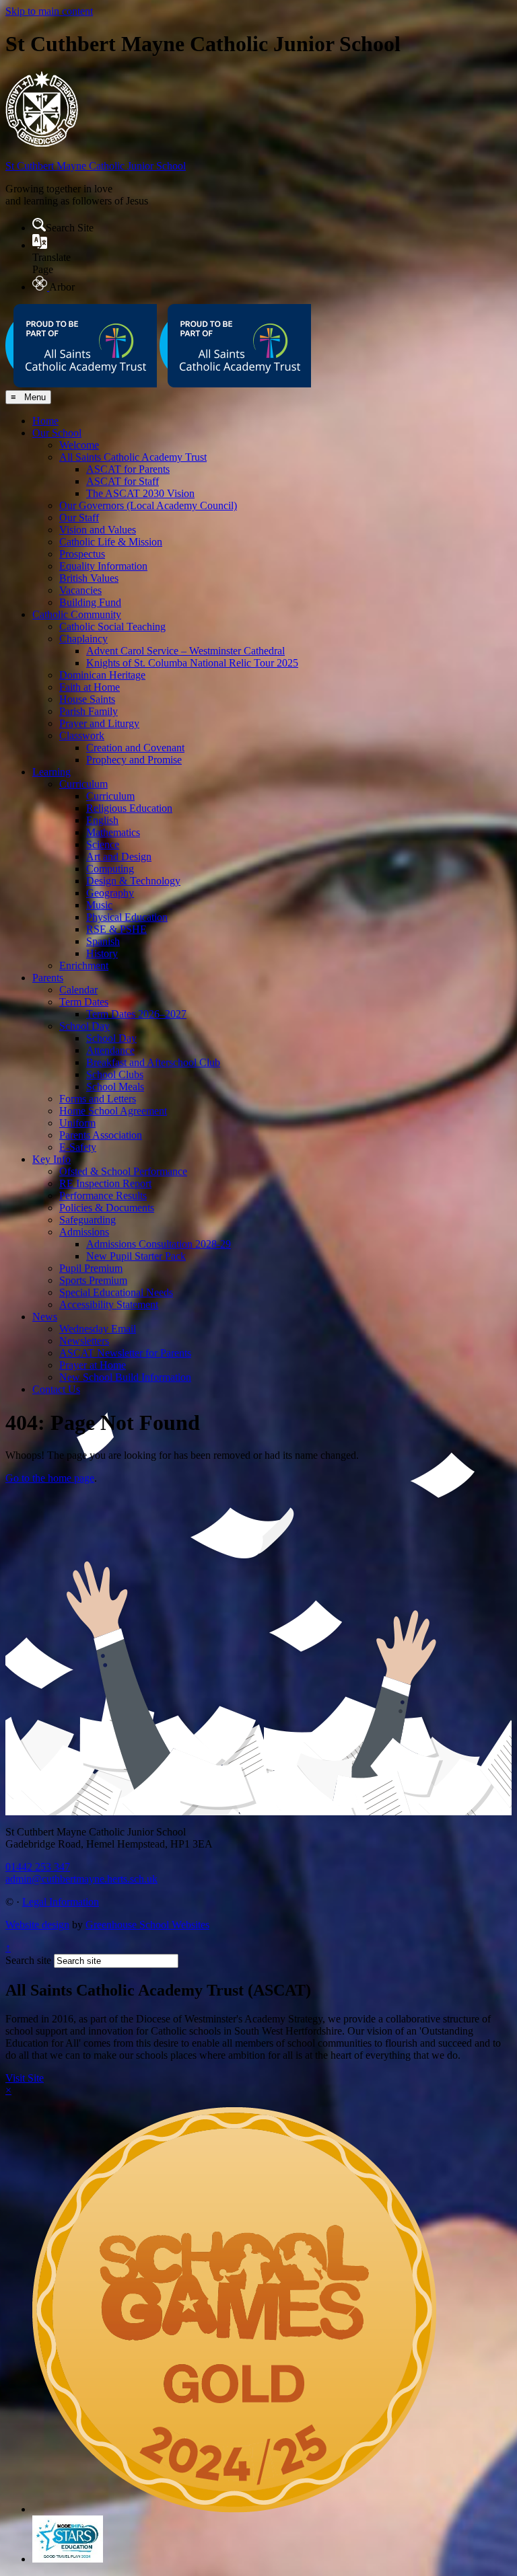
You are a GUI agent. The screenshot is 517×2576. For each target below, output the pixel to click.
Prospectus (82, 554)
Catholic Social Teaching (112, 627)
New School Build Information (125, 1377)
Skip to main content (49, 11)
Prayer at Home (93, 1365)
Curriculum (83, 784)
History (102, 953)
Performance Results (103, 1196)
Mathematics (113, 832)
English (102, 820)
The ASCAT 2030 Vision (140, 493)
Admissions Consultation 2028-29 (159, 1244)
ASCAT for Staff (123, 481)
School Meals (115, 1087)
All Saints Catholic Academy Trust (133, 457)
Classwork (82, 735)
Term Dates (84, 1002)
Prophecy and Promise (134, 760)
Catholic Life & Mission (111, 542)
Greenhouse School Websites (147, 1925)
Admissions (84, 1232)
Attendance (110, 1050)
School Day (84, 1026)
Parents (48, 978)
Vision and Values (98, 530)
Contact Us (56, 1389)
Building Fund (90, 602)
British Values (89, 578)
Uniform (77, 1123)
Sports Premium (93, 1280)
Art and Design (119, 857)
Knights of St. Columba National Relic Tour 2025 (192, 663)
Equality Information (103, 566)
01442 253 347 (38, 1867)
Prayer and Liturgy (99, 723)
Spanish (103, 941)
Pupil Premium (91, 1268)
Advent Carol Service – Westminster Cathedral (185, 651)
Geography (110, 893)
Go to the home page (50, 1478)
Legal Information (61, 1902)
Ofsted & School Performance (123, 1171)
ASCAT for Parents (128, 469)
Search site (28, 1960)
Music (99, 905)
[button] (39, 225)
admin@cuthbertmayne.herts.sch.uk (81, 1879)
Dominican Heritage (102, 675)
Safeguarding (88, 1220)
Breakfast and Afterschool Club (153, 1062)
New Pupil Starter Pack (136, 1256)
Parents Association (101, 1135)
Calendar (78, 990)
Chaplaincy (83, 639)
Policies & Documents (107, 1208)
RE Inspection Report (105, 1183)
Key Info (51, 1159)
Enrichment (84, 965)
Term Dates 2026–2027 (136, 1014)
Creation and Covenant (135, 748)
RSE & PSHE (116, 929)
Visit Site (25, 2078)
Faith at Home (90, 687)
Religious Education (129, 808)
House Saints (87, 699)
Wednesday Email (98, 1329)
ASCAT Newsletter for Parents (125, 1353)
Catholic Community (77, 614)
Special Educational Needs (116, 1292)
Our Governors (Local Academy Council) (148, 505)
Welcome (79, 445)
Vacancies (80, 590)
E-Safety (78, 1147)
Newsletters (84, 1341)
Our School (57, 433)
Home (45, 421)
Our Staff (79, 518)
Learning (51, 772)
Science (103, 844)
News (45, 1317)
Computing (110, 869)
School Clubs (115, 1074)
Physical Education (127, 917)
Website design (37, 1925)
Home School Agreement (113, 1111)
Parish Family (89, 711)
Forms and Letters (98, 1099)
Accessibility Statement (109, 1304)
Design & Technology (133, 881)
